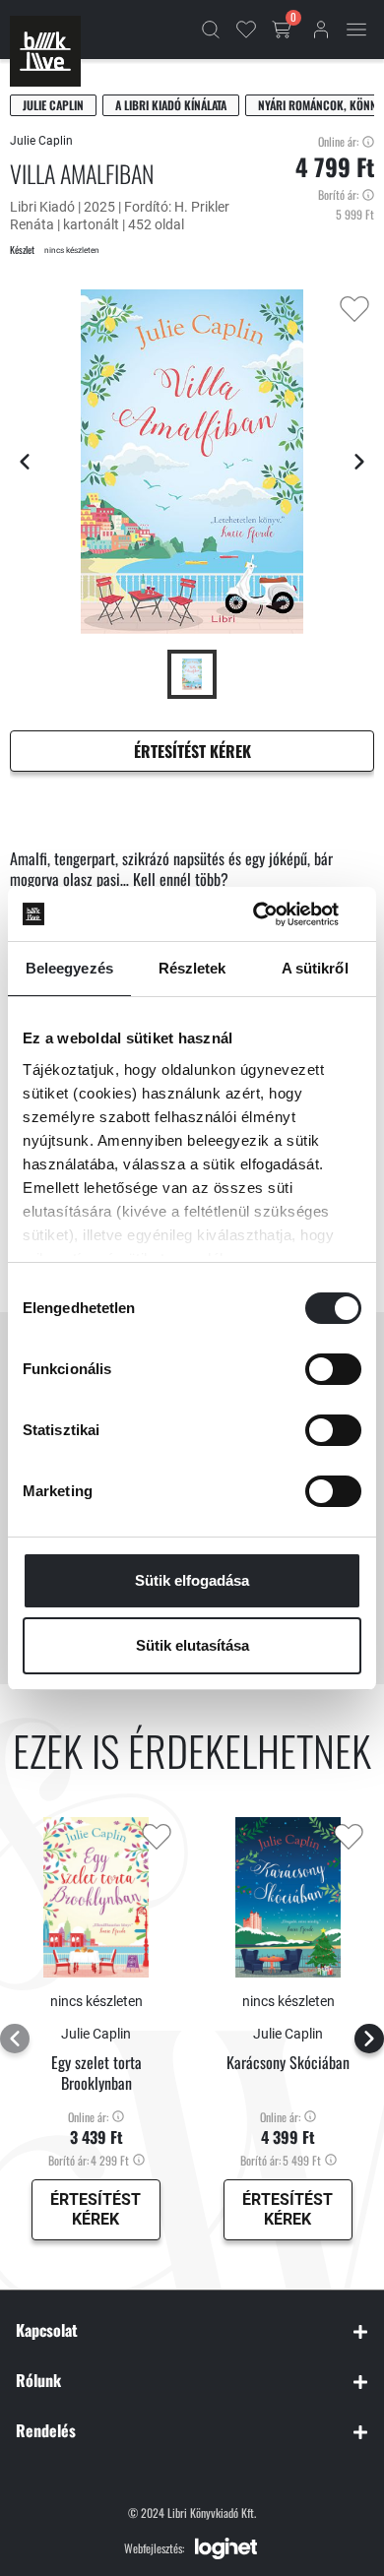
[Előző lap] (25, 462)
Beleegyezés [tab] (69, 968)
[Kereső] (211, 30)
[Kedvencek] (246, 30)
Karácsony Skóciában (288, 2063)
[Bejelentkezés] (321, 30)
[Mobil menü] (356, 30)
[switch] (333, 1369)
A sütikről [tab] (315, 968)
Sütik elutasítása (192, 1645)
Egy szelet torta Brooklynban (96, 2073)
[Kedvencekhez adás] (354, 309)
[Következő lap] (359, 462)
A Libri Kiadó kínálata (171, 105)
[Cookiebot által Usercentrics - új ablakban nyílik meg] (276, 914)
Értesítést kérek (192, 751)
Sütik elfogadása (192, 1580)
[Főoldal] (45, 51)
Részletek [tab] (192, 968)
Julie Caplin (53, 105)
